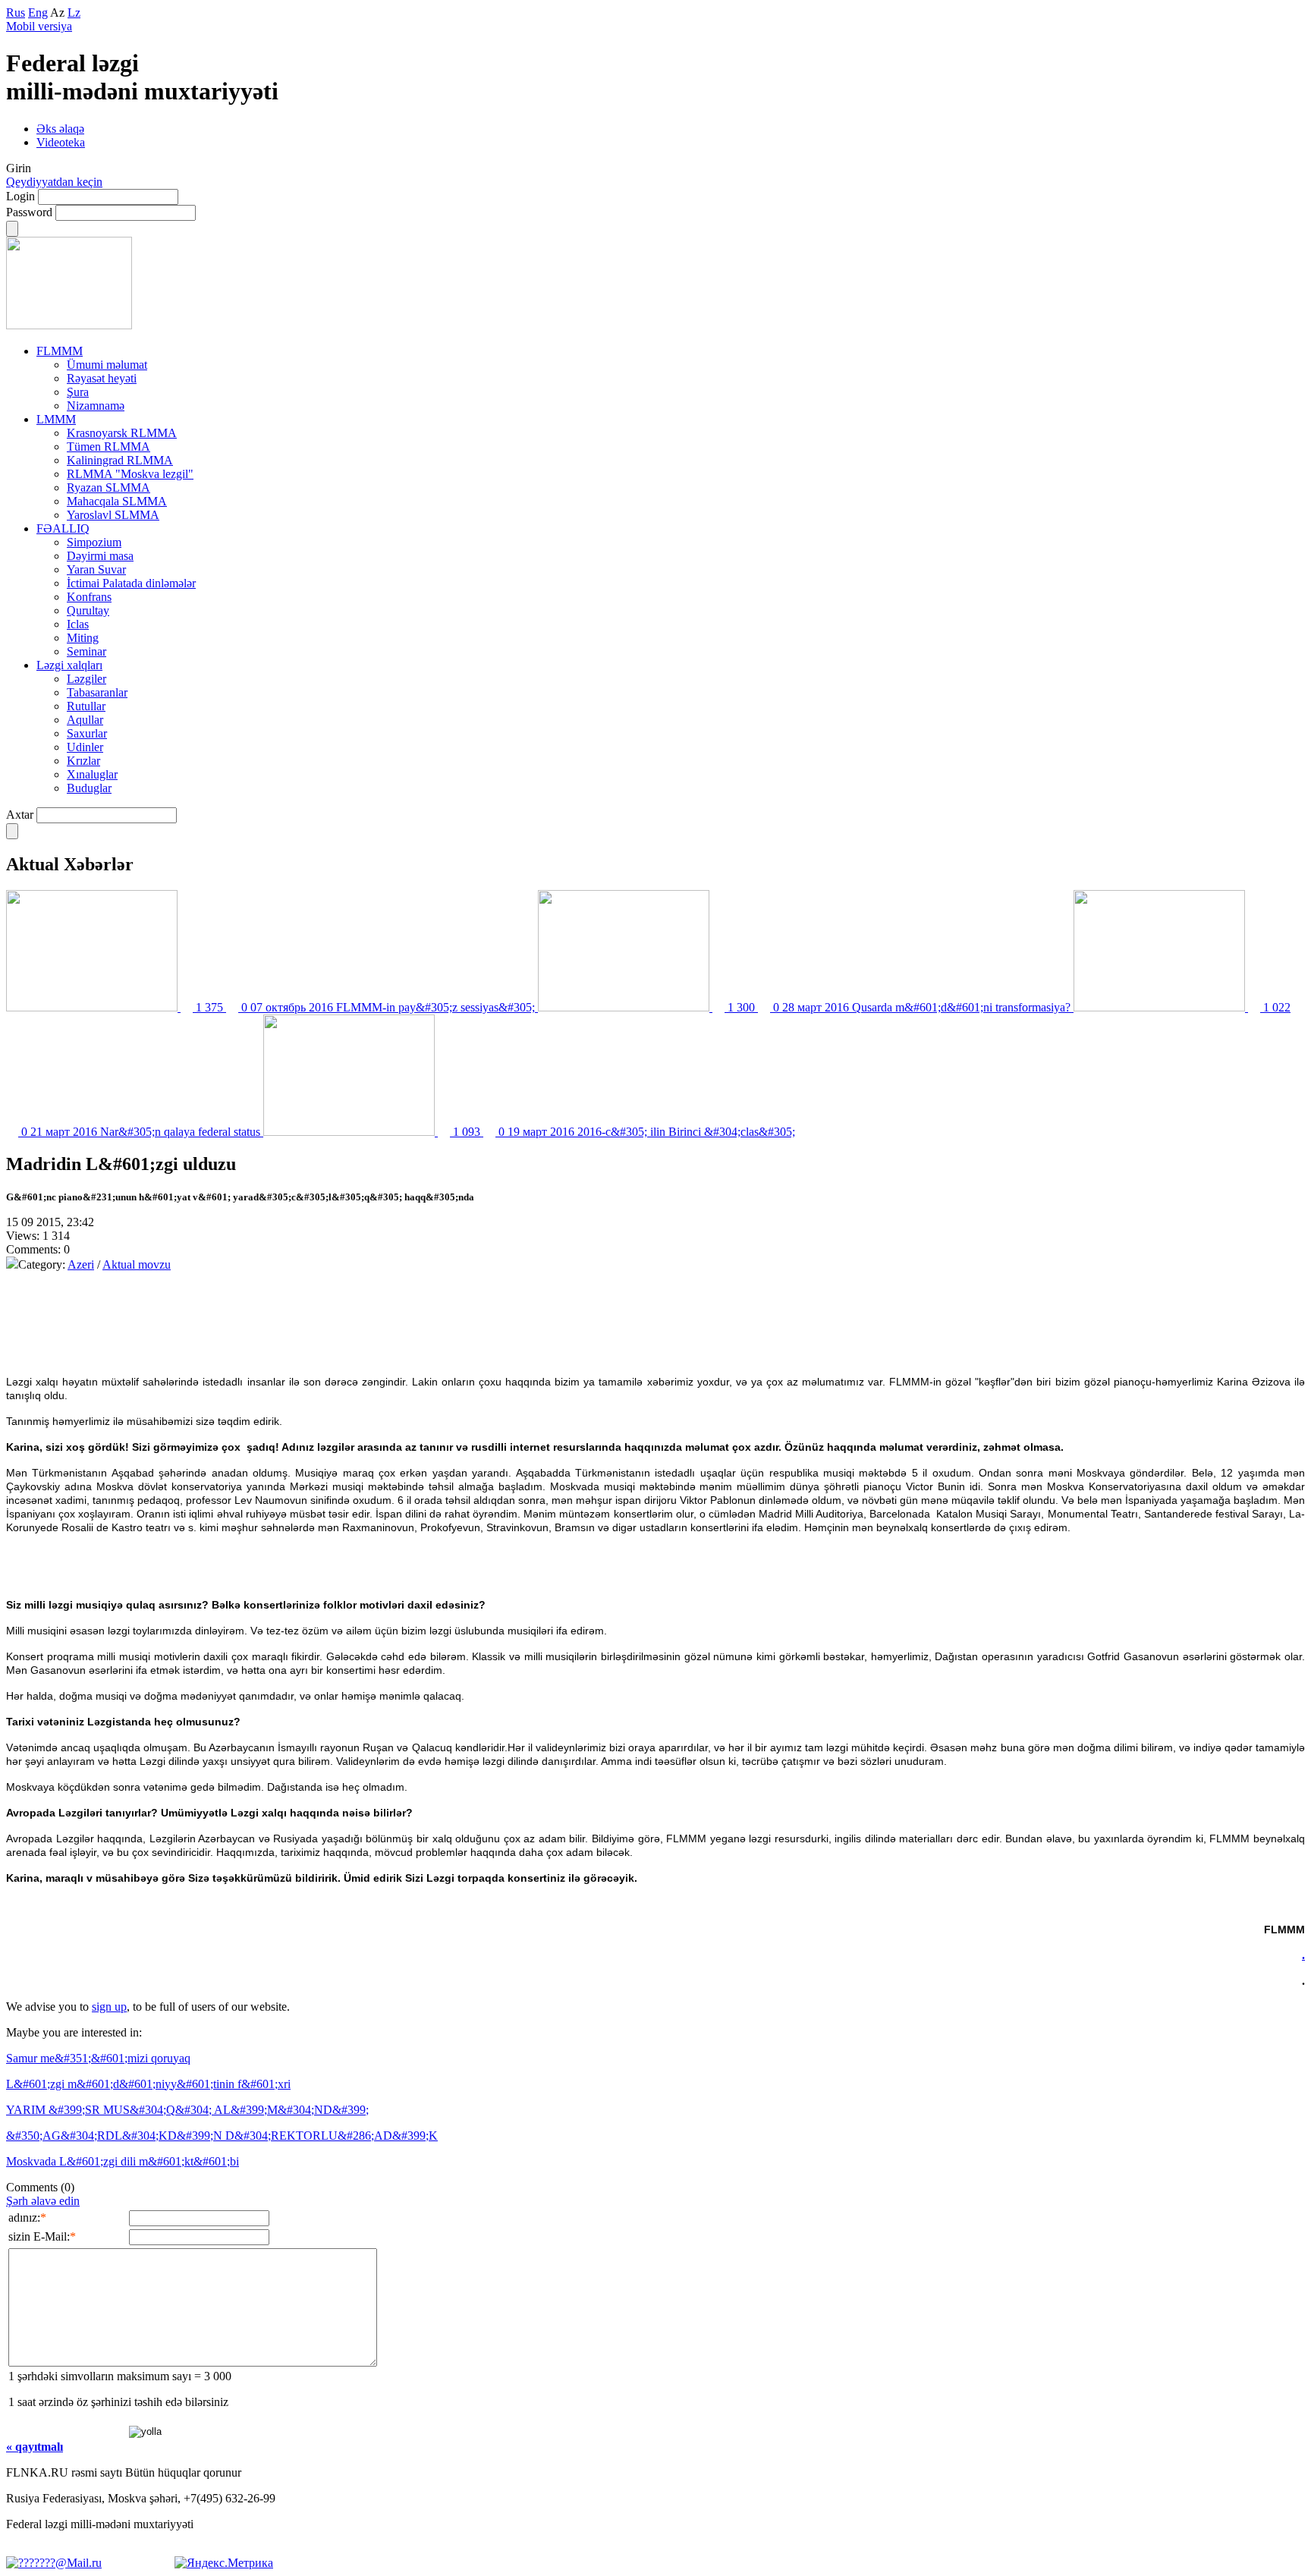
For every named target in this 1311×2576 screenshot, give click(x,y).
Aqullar (85, 720)
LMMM (56, 419)
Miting (83, 638)
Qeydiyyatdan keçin (54, 182)
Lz (74, 13)
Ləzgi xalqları (69, 665)
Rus (16, 13)
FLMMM (60, 351)
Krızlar (83, 761)
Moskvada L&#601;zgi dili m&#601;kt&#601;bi (123, 2161)
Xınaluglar (92, 774)
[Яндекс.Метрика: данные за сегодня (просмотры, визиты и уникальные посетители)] (224, 2563)
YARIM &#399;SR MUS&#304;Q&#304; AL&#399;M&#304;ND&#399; (187, 2110)
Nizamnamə (96, 406)
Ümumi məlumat (107, 365)
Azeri (81, 1264)
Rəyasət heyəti (102, 378)
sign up (109, 2007)
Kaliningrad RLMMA (120, 460)
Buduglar (89, 788)
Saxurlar (87, 733)
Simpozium (94, 542)
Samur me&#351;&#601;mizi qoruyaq (98, 2058)
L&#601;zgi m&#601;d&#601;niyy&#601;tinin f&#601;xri (148, 2084)
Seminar (86, 651)
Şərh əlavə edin (43, 2201)
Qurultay (88, 610)
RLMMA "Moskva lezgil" (130, 474)
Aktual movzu (137, 1264)
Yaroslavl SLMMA (113, 515)
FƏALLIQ (63, 528)
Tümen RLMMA (108, 447)
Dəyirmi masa (100, 556)
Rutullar (86, 706)
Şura (78, 392)
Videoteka (61, 142)
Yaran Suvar (96, 569)
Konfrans (89, 597)
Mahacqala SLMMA (117, 501)
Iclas (78, 624)
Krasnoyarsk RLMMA (122, 433)
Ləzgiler (86, 679)
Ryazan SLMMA (108, 488)
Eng (38, 13)
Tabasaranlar (97, 692)
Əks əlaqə (60, 129)
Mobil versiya (39, 26)
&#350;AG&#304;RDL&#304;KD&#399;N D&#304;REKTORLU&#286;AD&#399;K (222, 2136)
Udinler (85, 747)
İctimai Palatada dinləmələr (131, 583)
